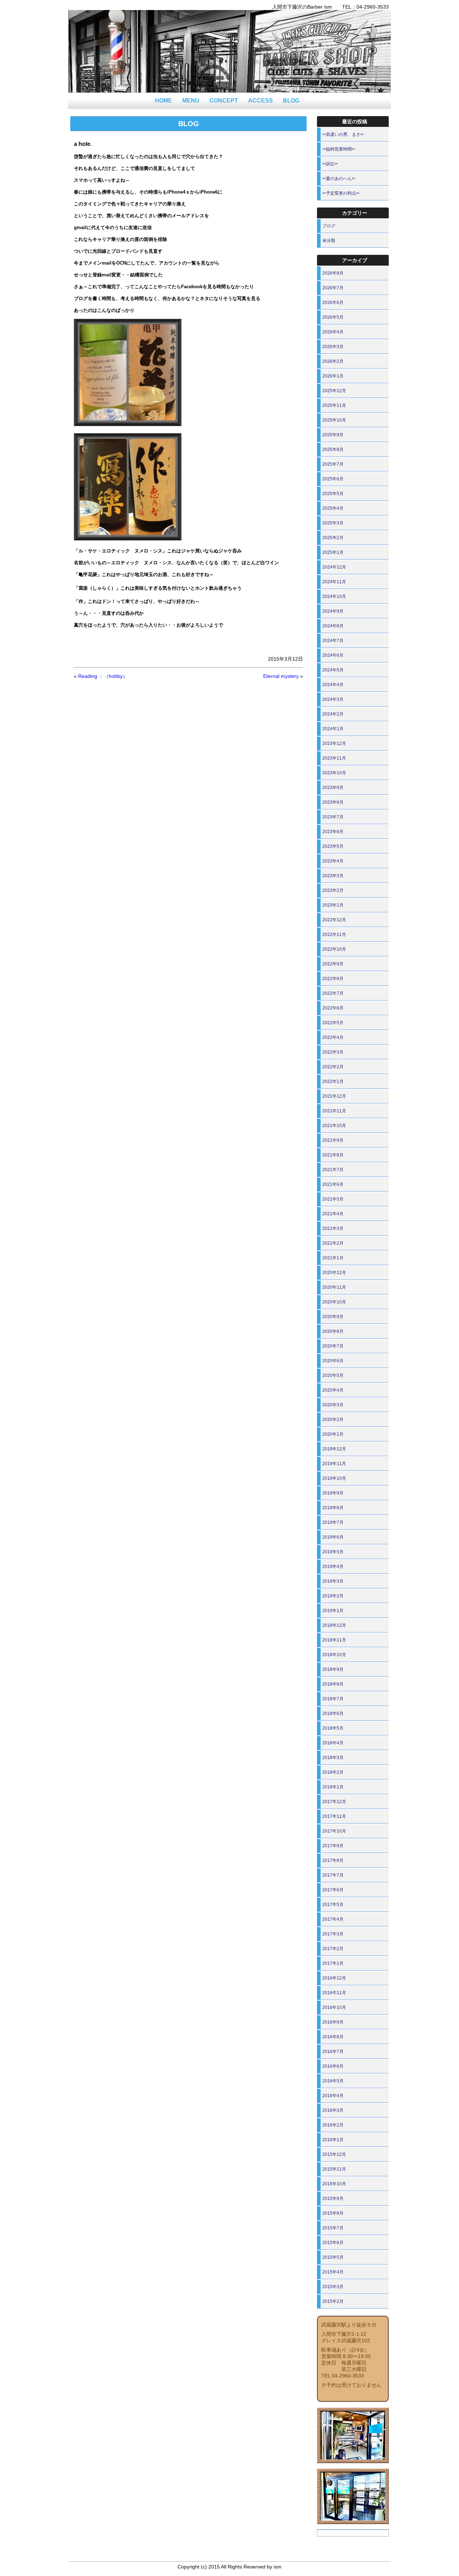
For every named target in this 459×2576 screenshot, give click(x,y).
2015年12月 (334, 2154)
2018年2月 (333, 1772)
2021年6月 (333, 1184)
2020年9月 (333, 1317)
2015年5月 (333, 2257)
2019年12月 (334, 1449)
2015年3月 (333, 2287)
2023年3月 (333, 876)
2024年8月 (333, 626)
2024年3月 (333, 699)
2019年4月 (333, 1567)
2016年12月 (334, 1978)
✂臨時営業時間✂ (339, 149)
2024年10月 (334, 597)
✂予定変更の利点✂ (341, 193)
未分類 (329, 241)
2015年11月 (334, 2169)
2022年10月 (334, 949)
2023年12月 (334, 743)
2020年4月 (333, 1390)
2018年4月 (333, 1743)
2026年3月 (333, 347)
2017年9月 (333, 1846)
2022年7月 (333, 993)
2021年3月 (333, 1228)
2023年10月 (334, 773)
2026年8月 (333, 273)
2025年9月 (333, 435)
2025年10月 (334, 420)
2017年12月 (334, 1802)
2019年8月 (333, 1508)
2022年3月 (333, 1052)
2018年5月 (333, 1728)
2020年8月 (333, 1331)
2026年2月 (333, 361)
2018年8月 (333, 1684)
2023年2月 (333, 890)
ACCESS (261, 101)
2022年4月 (333, 1037)
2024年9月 (333, 611)
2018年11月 (334, 1640)
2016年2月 (333, 2125)
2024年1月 (333, 729)
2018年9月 (333, 1669)
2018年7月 (333, 1699)
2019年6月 (333, 1537)
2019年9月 (333, 1493)
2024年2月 (333, 714)
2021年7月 (333, 1170)
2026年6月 (333, 303)
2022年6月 (333, 1008)
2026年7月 (333, 288)
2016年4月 (333, 2096)
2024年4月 (333, 685)
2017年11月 (334, 1816)
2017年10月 (334, 1831)
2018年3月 (333, 1758)
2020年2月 (333, 1420)
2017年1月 (333, 1963)
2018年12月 (334, 1625)
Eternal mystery (281, 676)
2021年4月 (333, 1214)
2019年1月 (333, 1611)
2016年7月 (333, 2052)
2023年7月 (333, 817)
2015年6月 (333, 2243)
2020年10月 (334, 1302)
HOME (164, 101)
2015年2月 (333, 2301)
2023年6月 (333, 832)
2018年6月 (333, 1714)
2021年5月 (333, 1199)
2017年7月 (333, 1875)
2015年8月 (333, 2213)
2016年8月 (333, 2037)
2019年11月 (334, 1464)
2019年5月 (333, 1552)
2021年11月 (334, 1111)
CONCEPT (224, 101)
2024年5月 (333, 670)
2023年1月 (333, 905)
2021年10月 (334, 1126)
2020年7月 (333, 1346)
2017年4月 (333, 1919)
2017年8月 (333, 1860)
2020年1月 (333, 1434)
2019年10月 (334, 1478)
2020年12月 (334, 1273)
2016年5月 (333, 2081)
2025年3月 (333, 523)
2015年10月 (334, 2184)
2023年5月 (333, 846)
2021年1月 (333, 1258)
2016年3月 (333, 2110)
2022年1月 (333, 1082)
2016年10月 (334, 2007)
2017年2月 (333, 1949)
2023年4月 (333, 861)
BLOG (291, 101)
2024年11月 (334, 582)
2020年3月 (333, 1405)
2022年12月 (334, 920)
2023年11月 (334, 758)
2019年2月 (333, 1596)
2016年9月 (333, 2022)
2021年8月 (333, 1155)
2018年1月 (333, 1787)
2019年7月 (333, 1522)
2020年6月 (333, 1361)
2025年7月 (333, 464)
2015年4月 (333, 2272)
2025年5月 (333, 494)
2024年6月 (333, 655)
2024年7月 (333, 641)
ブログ (329, 226)
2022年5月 (333, 1023)
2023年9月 (333, 788)
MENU (191, 101)
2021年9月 (333, 1140)
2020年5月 (333, 1375)
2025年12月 (334, 391)
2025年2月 (333, 538)
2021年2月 (333, 1243)
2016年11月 (334, 1993)
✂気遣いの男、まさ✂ (343, 134)
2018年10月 (334, 1655)
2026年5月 (333, 317)
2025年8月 (333, 450)
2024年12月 (334, 567)
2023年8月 (333, 802)
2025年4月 (333, 508)
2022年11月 (334, 935)
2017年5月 (333, 1905)
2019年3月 (333, 1581)
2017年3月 (333, 1934)
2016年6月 (333, 2066)
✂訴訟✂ (330, 164)
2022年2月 (333, 1067)
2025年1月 (333, 552)
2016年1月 (333, 2140)
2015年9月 (333, 2199)
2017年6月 (333, 1890)
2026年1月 (333, 376)
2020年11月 (334, 1287)
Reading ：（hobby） (103, 676)
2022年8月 (333, 979)
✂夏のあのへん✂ (339, 179)
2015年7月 (333, 2228)
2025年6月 (333, 479)
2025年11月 (334, 405)
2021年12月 (334, 1096)
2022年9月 (333, 964)
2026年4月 (333, 332)
